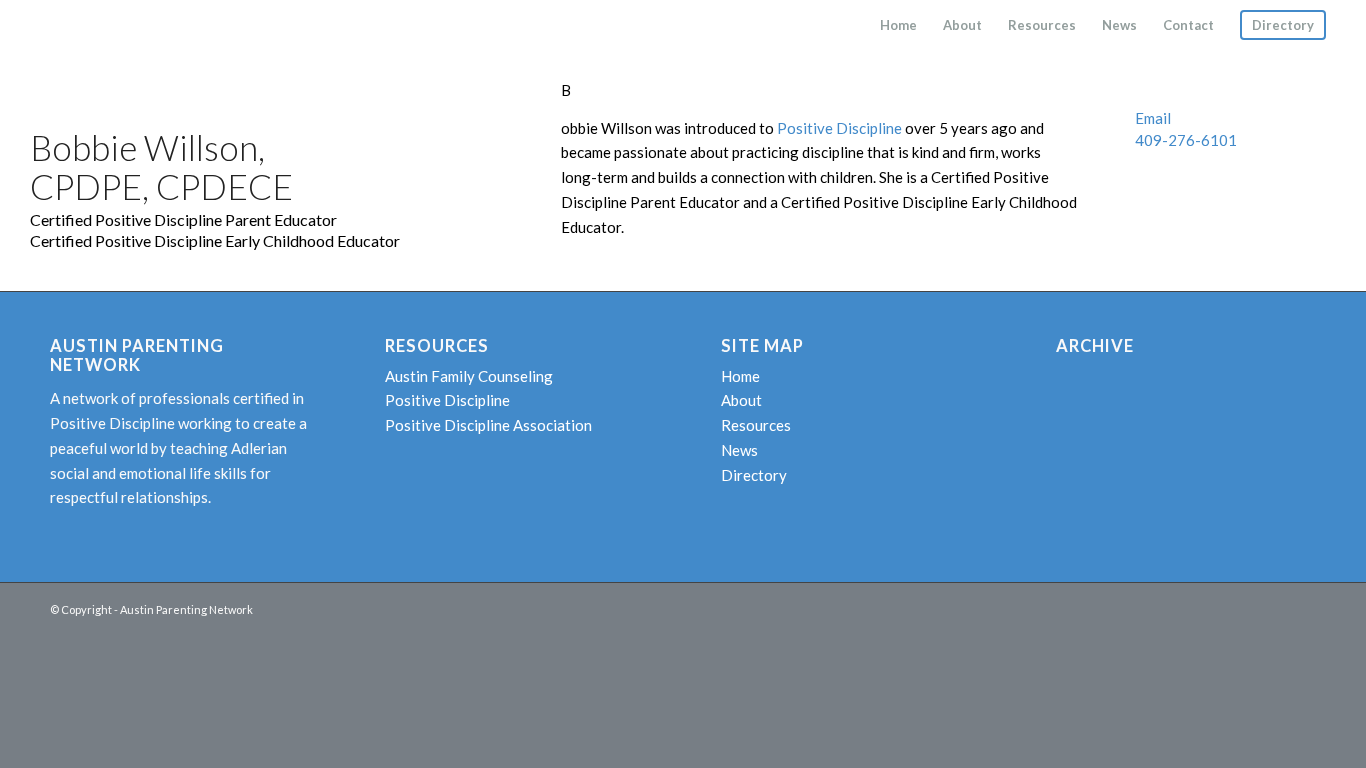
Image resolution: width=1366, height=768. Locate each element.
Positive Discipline (839, 128)
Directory (754, 475)
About (741, 400)
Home (740, 376)
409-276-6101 (1186, 140)
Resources (756, 425)
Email (1153, 118)
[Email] (1121, 119)
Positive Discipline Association (488, 425)
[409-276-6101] (1121, 141)
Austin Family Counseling (469, 376)
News (739, 450)
